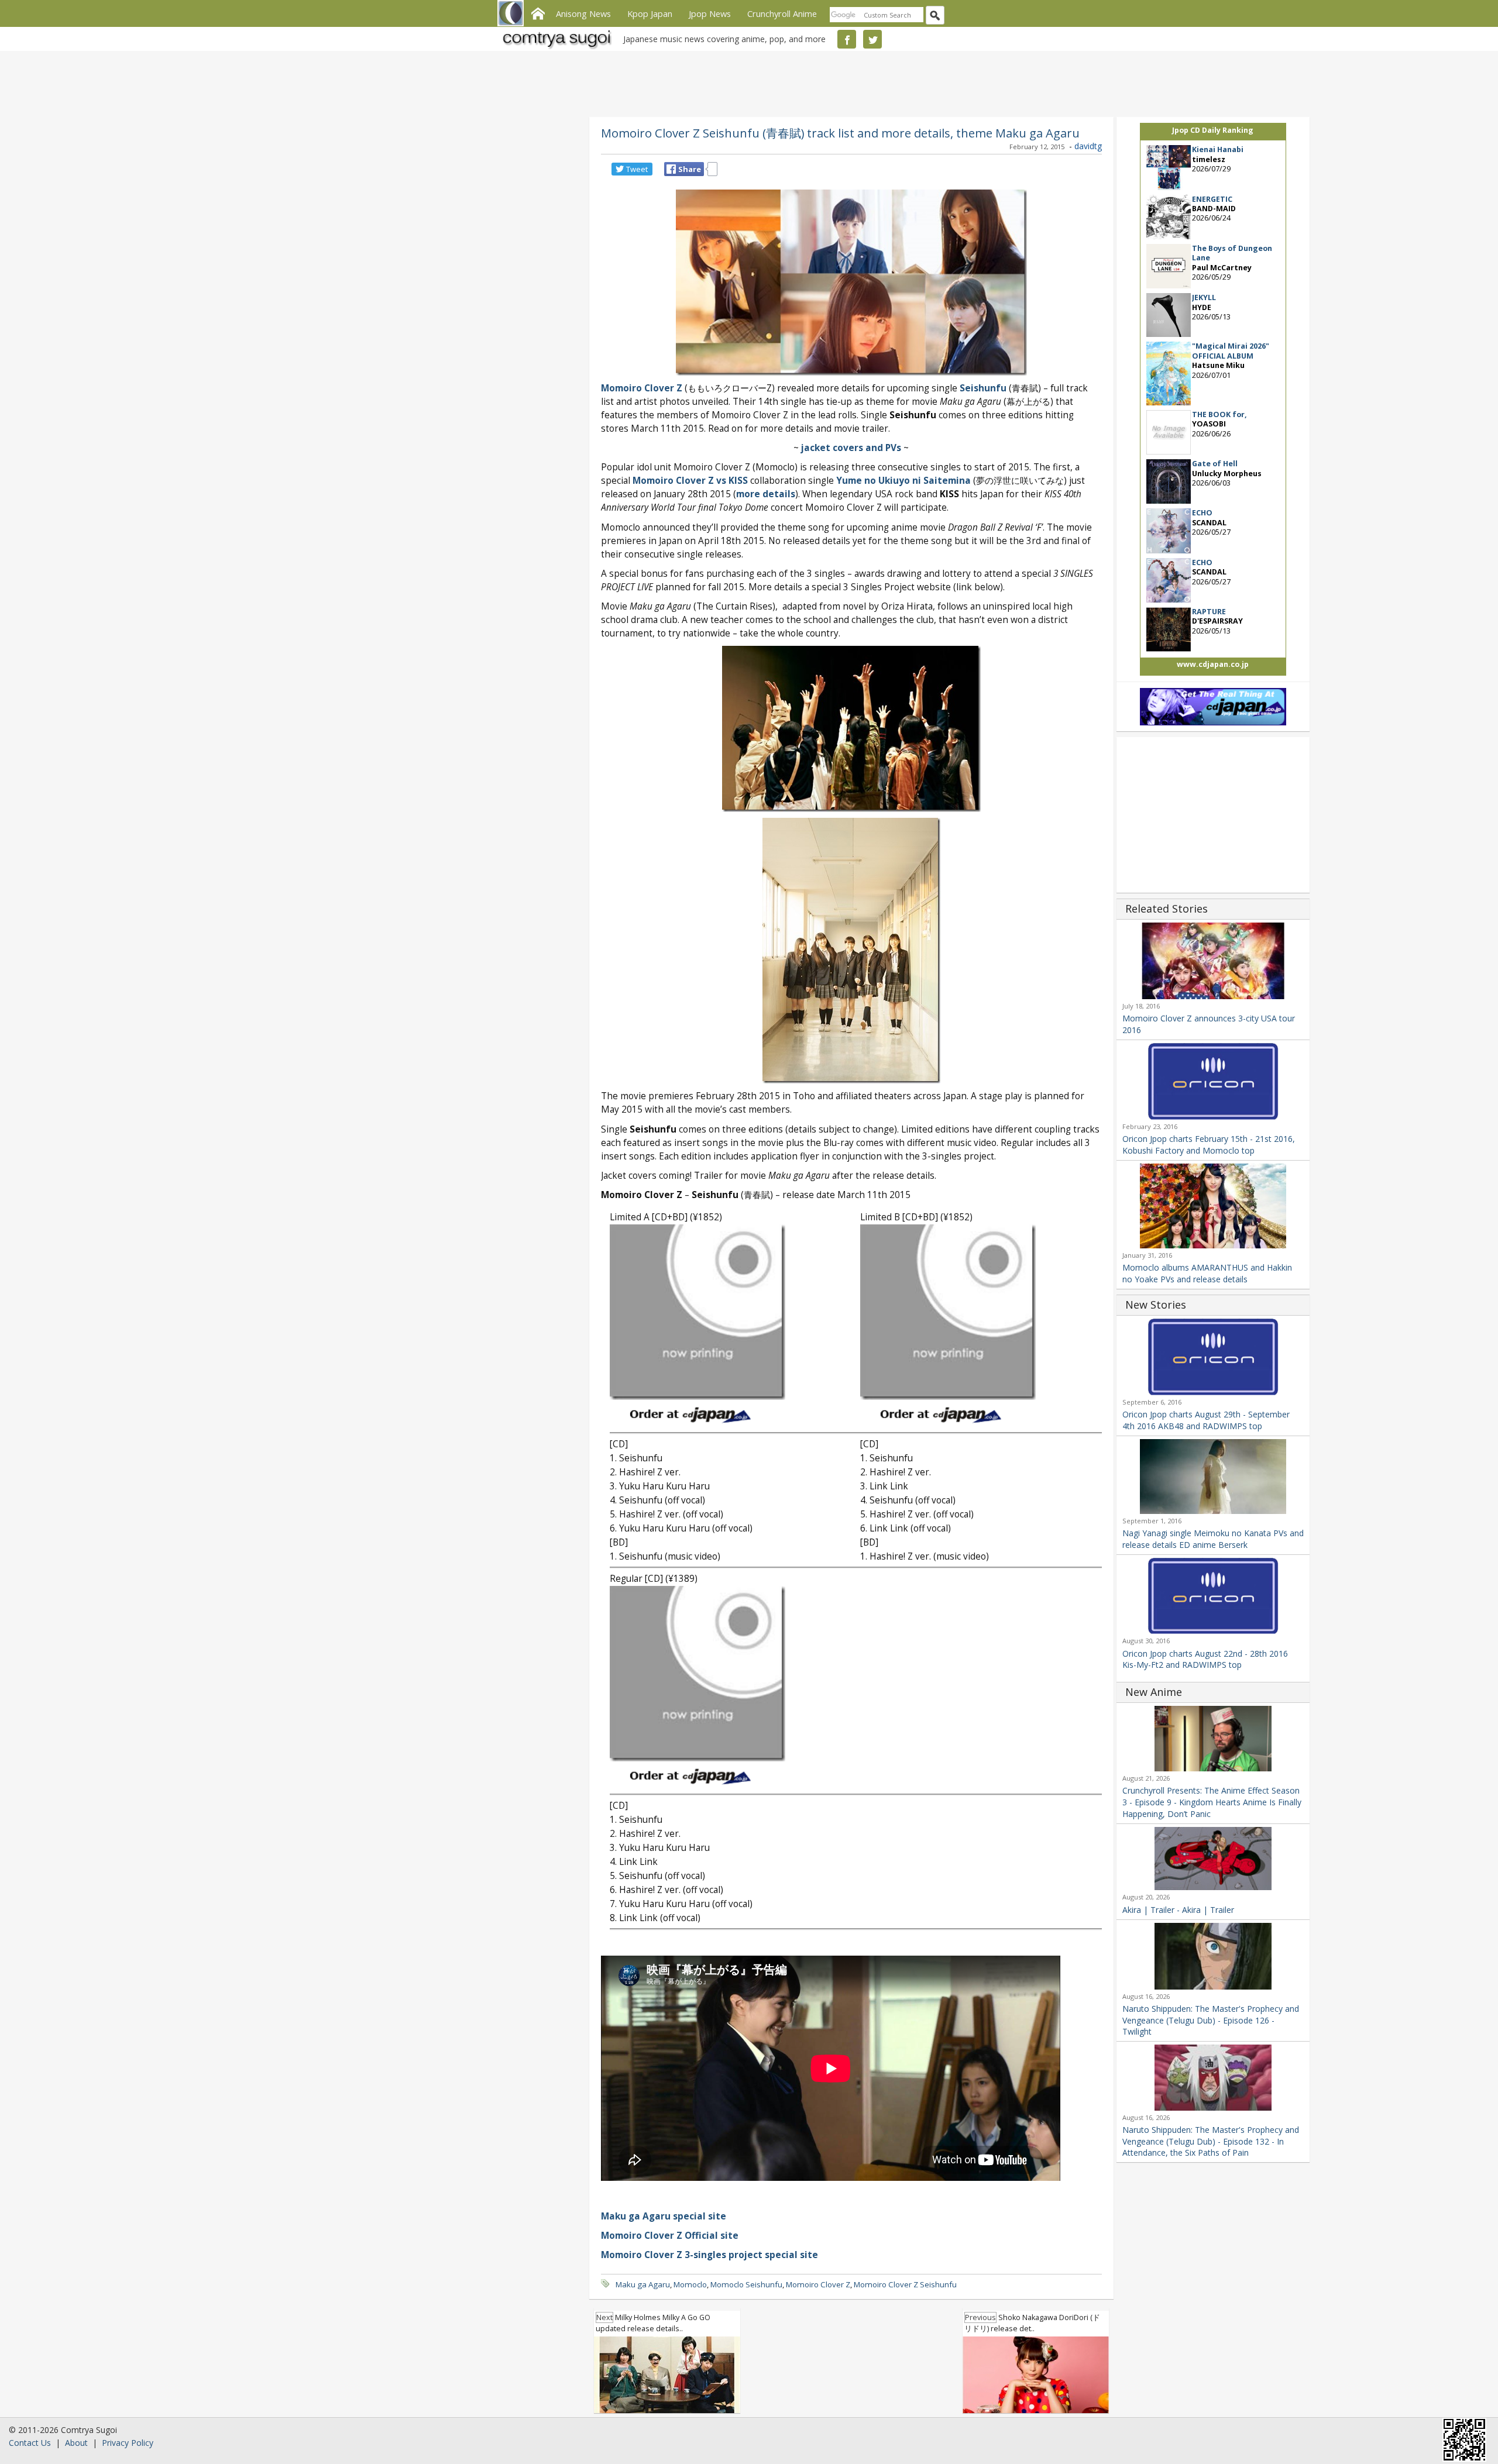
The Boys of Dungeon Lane (1232, 253)
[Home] (538, 12)
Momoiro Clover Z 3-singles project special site (710, 2255)
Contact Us (30, 2443)
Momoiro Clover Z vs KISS (690, 481)
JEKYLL (1204, 297)
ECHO (1202, 513)
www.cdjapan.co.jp (1213, 664)
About (76, 2443)
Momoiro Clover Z (818, 2284)
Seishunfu (983, 388)
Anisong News (583, 13)
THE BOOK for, (1219, 414)
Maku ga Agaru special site (664, 2216)
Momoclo (690, 2284)
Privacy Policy (128, 2443)
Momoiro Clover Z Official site (670, 2236)
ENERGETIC (1212, 199)
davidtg (1088, 146)
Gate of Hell (1215, 464)
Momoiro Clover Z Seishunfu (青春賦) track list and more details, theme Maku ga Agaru (840, 133)
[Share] (671, 169)
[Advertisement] (746, 82)
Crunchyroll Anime (782, 13)
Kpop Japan (650, 13)
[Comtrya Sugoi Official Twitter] (872, 39)
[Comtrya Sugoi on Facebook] (847, 39)
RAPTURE (1209, 612)
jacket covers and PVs (851, 448)
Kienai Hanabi (1218, 149)
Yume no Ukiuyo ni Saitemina (903, 481)
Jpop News (710, 13)
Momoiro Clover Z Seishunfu (905, 2284)
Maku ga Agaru (643, 2284)
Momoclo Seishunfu (746, 2284)
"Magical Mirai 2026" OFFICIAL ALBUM (1231, 351)
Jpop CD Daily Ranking (1213, 130)
